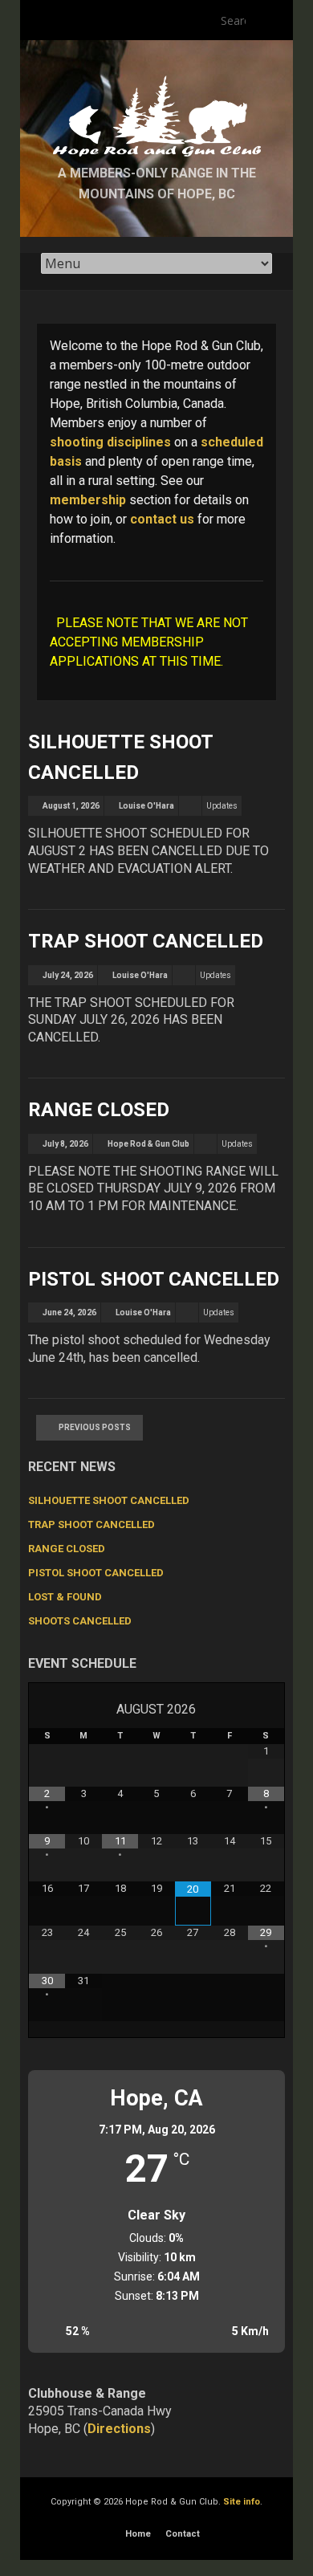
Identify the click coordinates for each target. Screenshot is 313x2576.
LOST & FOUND (65, 1597)
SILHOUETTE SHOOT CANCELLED (109, 1500)
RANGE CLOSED (99, 1110)
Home (138, 2534)
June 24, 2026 (69, 1312)
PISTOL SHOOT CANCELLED (154, 1279)
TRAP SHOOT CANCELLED (146, 941)
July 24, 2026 (68, 975)
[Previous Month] (47, 1709)
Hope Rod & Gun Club (148, 1144)
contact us (162, 519)
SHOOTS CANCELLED (80, 1621)
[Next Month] (266, 1709)
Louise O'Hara (146, 806)
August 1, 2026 (71, 806)
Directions (119, 2429)
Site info (242, 2502)
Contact (183, 2534)
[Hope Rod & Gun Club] (156, 81)
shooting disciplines (110, 442)
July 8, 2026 (65, 1144)
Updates (222, 806)
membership (88, 500)
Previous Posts (95, 1427)
